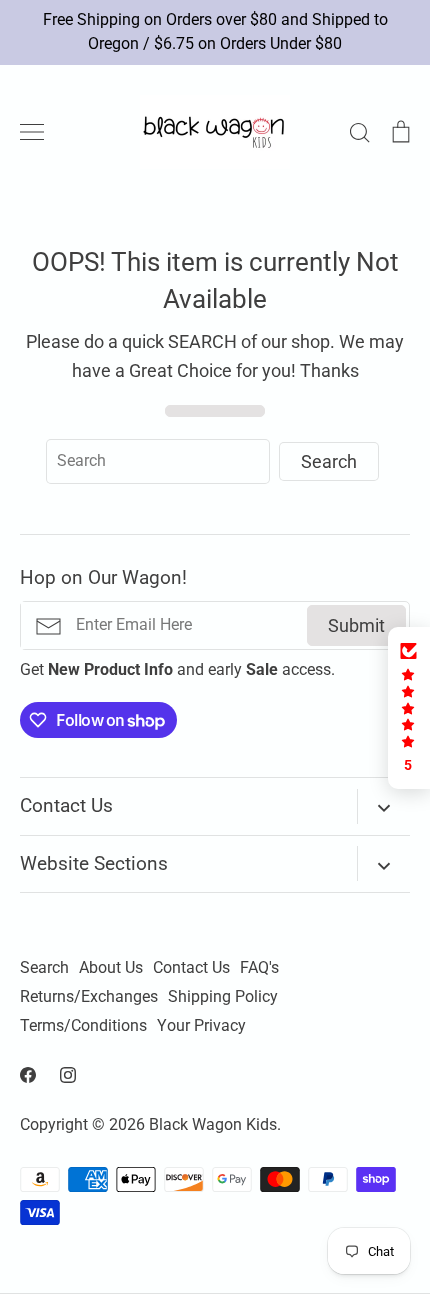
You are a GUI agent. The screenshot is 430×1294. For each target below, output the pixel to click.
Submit (356, 625)
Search (44, 968)
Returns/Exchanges (89, 997)
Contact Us (191, 968)
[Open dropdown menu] (383, 806)
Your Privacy (201, 1026)
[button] (409, 708)
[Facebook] (28, 1075)
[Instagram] (68, 1075)
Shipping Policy (223, 997)
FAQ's (259, 968)
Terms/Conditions (83, 1026)
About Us (111, 968)
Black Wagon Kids (213, 1125)
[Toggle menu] (32, 132)
